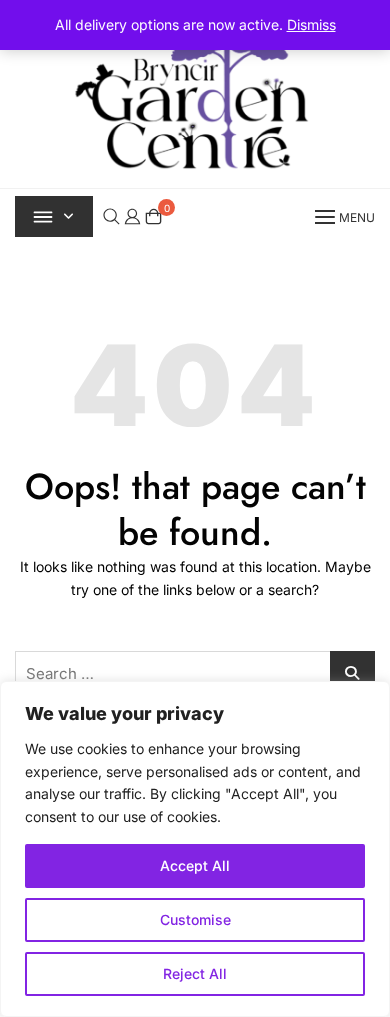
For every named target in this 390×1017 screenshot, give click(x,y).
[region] (195, 849)
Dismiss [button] (311, 24)
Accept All (195, 865)
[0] (153, 216)
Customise (195, 919)
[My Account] (132, 215)
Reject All (195, 973)
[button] (343, 216)
